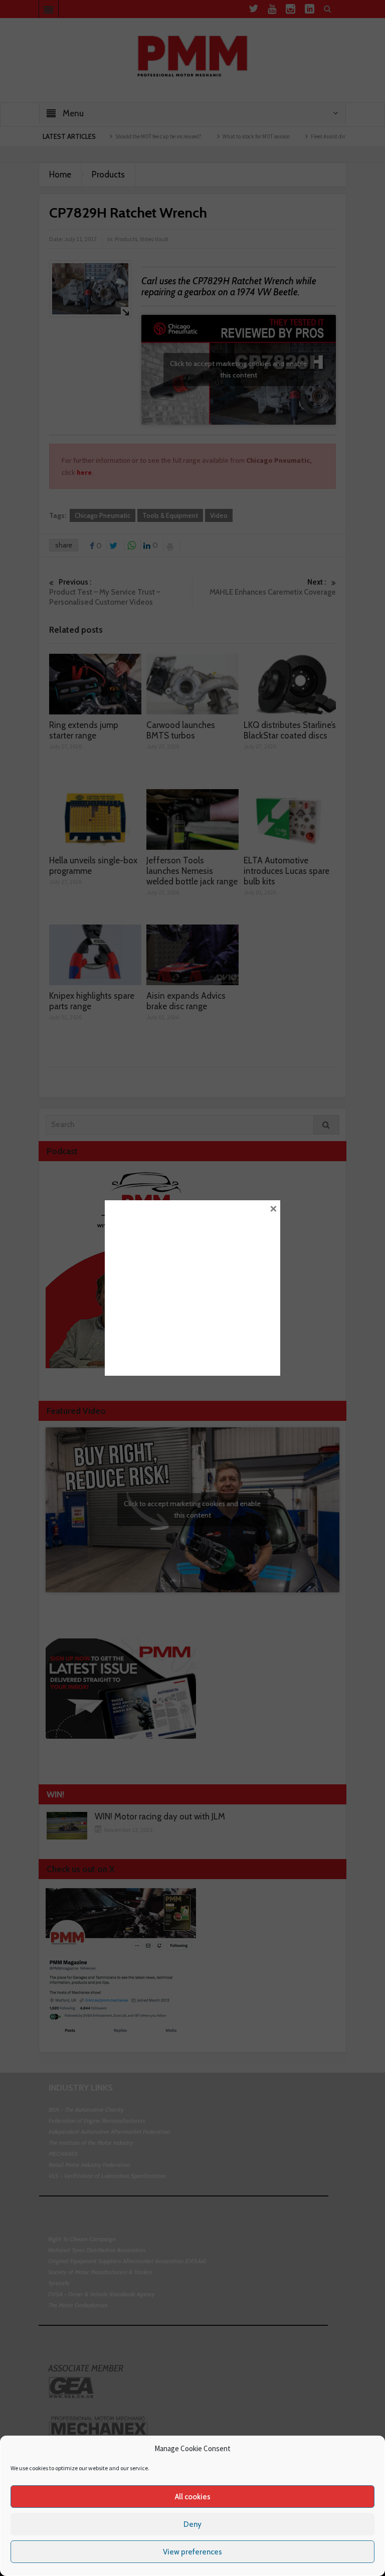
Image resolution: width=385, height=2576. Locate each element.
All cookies (193, 2497)
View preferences (192, 2552)
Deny (192, 2524)
